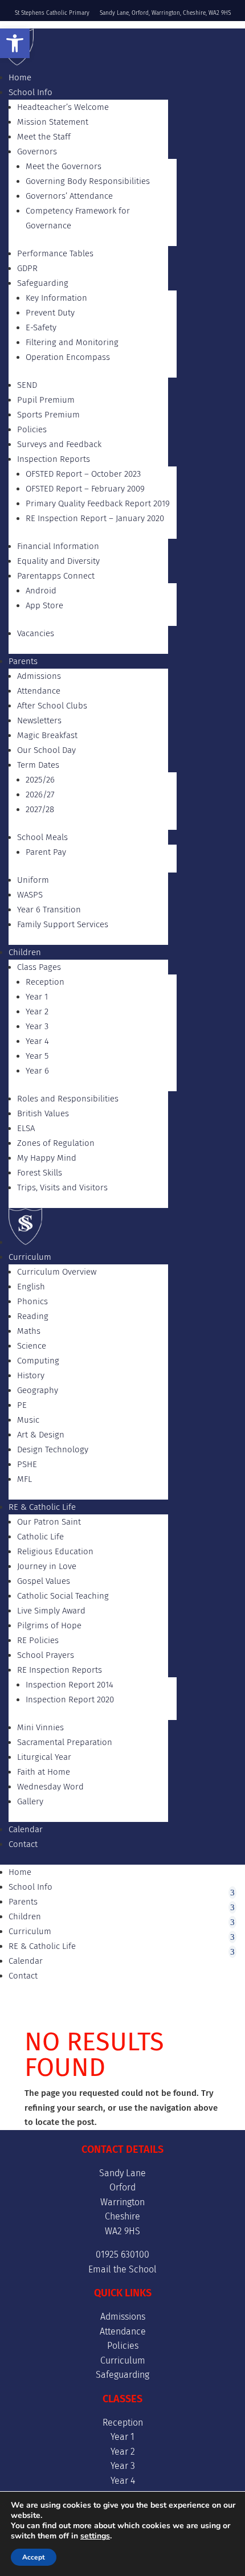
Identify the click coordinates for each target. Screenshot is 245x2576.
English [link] (31, 1287)
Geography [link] (38, 1390)
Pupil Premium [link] (46, 400)
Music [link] (28, 1420)
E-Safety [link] (41, 327)
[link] (15, 43)
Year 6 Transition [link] (49, 910)
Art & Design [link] (41, 1435)
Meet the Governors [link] (64, 166)
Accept (34, 2557)
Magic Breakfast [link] (47, 735)
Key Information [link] (56, 298)
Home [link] (20, 77)
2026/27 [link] (40, 794)
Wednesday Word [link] (50, 1787)
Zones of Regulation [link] (56, 1143)
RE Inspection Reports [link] (60, 1670)
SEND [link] (27, 385)
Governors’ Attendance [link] (69, 196)
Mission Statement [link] (53, 122)
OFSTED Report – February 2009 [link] (85, 489)
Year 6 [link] (37, 1071)
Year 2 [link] (37, 1011)
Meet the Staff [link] (44, 137)
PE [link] (22, 1405)
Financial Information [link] (58, 546)
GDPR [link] (27, 268)
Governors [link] (37, 151)
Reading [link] (33, 1316)
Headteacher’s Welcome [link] (63, 107)
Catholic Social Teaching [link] (63, 1596)
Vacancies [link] (36, 633)
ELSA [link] (26, 1128)
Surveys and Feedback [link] (59, 444)
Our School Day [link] (46, 750)
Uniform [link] (33, 880)
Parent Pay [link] (46, 852)
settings (95, 2536)
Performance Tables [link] (55, 253)
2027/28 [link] (40, 809)
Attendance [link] (39, 691)
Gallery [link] (30, 1801)
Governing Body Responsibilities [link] (88, 181)
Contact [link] (23, 1844)
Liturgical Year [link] (44, 1757)
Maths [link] (29, 1331)
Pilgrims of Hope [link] (49, 1625)
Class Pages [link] (39, 967)
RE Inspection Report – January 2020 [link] (95, 518)
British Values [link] (43, 1113)
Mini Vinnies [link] (40, 1727)
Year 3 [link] (37, 1026)
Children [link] (25, 952)
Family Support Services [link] (63, 924)
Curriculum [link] (30, 1257)
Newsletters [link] (39, 720)
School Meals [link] (42, 837)
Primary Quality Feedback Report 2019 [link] (98, 503)
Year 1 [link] (37, 997)
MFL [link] (24, 1479)
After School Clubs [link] (52, 706)
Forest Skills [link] (40, 1173)
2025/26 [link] (40, 780)
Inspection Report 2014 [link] (70, 1685)
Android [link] (41, 591)
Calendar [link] (26, 1829)
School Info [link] (30, 92)
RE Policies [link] (38, 1640)
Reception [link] (45, 982)
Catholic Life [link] (40, 1537)
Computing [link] (38, 1361)
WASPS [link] (30, 895)
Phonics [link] (32, 1301)
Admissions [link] (39, 676)
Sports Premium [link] (48, 415)
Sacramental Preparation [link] (65, 1742)
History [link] (31, 1375)
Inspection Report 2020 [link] (70, 1699)
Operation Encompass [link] (68, 357)
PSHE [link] (27, 1464)
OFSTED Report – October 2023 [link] (83, 474)
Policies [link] (32, 429)
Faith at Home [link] (44, 1772)
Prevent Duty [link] (50, 313)
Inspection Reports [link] (54, 459)
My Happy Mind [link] (47, 1158)
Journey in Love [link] (47, 1566)
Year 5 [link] (37, 1056)
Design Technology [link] (53, 1449)
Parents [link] (23, 661)
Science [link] (32, 1346)
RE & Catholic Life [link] (42, 1507)
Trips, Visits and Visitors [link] (62, 1187)
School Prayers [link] (46, 1655)
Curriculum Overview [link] (57, 1272)
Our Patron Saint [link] (49, 1522)
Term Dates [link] (38, 765)
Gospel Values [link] (44, 1581)
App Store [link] (44, 605)
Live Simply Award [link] (51, 1611)
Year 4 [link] (37, 1041)
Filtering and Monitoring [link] (72, 342)
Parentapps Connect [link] (56, 576)
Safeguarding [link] (43, 283)
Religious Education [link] (55, 1551)
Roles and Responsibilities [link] (68, 1099)
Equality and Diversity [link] (58, 561)
